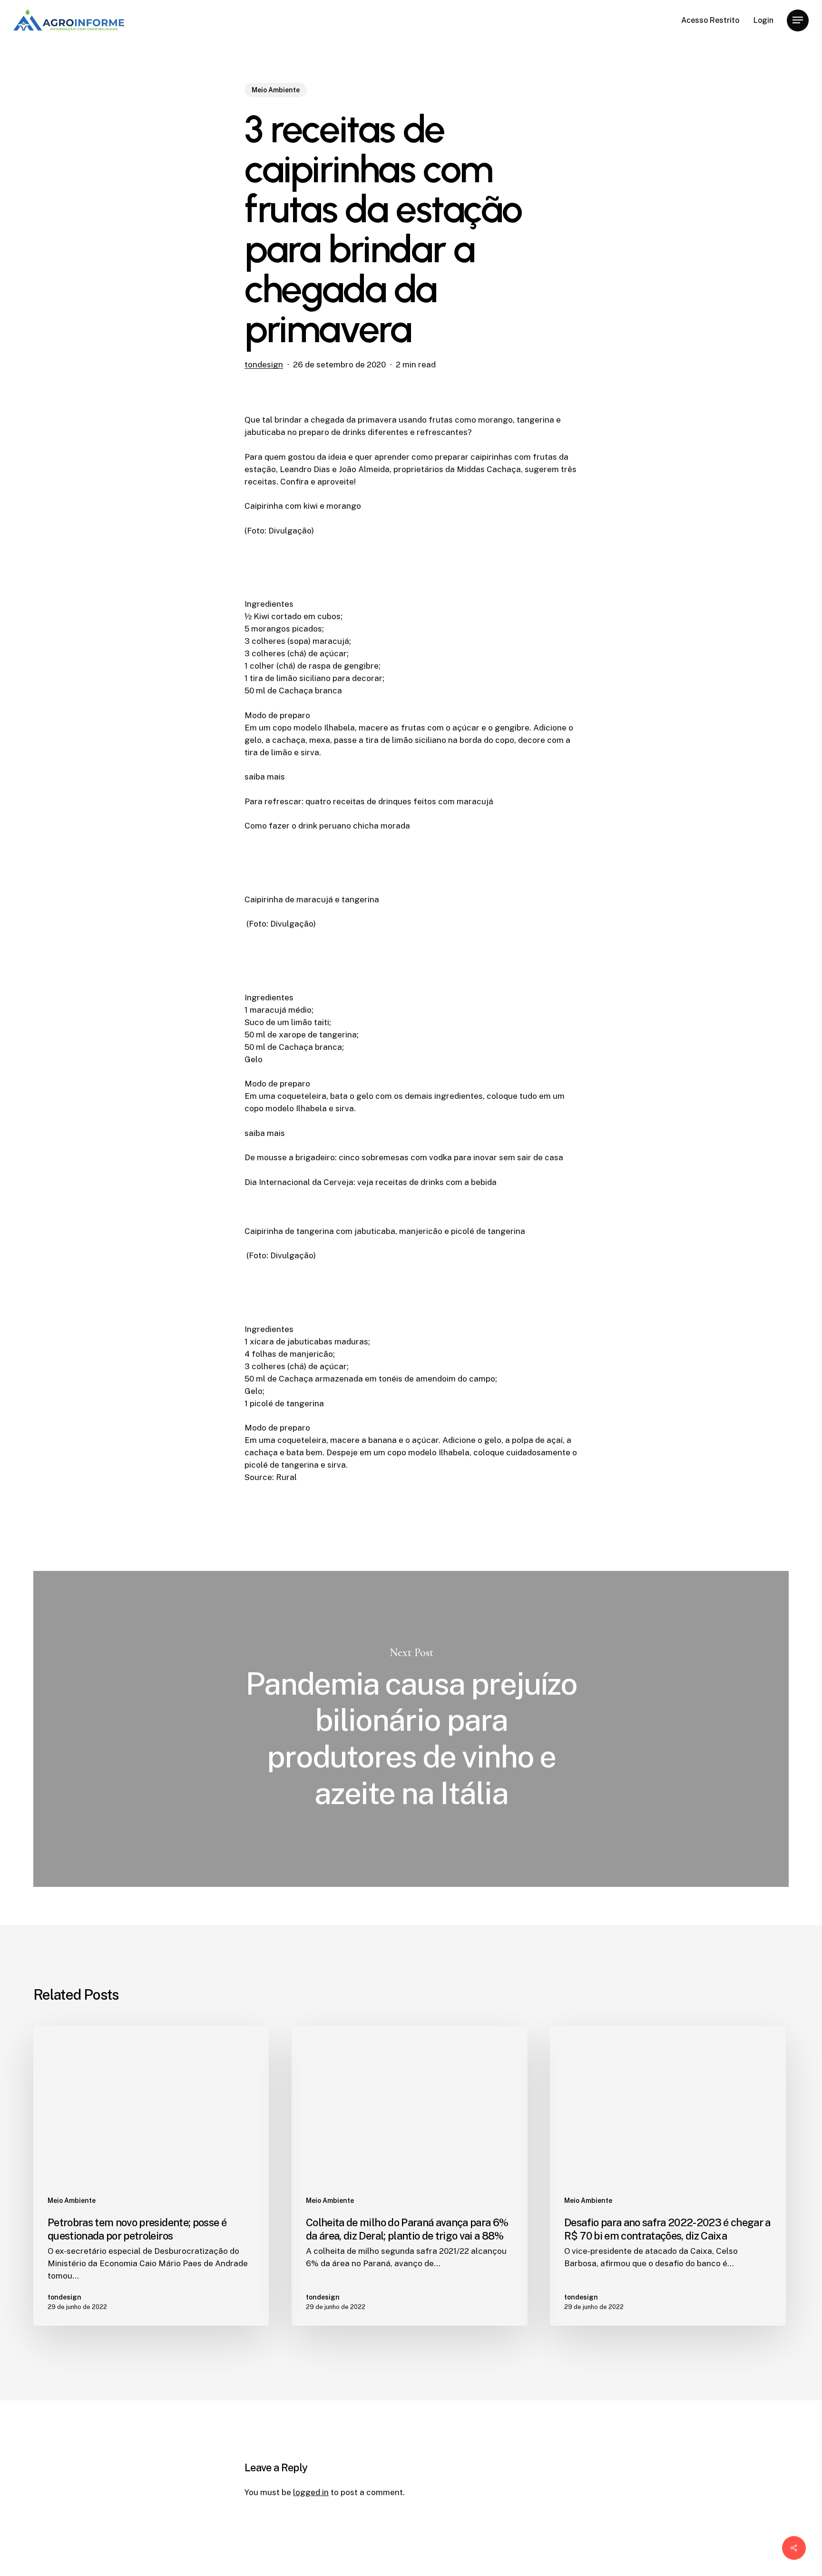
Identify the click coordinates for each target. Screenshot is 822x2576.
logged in (311, 2492)
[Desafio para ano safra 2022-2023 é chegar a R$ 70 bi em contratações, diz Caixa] (668, 2176)
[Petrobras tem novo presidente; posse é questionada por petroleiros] (151, 2176)
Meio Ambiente (276, 90)
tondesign (264, 365)
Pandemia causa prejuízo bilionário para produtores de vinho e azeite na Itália (411, 1729)
